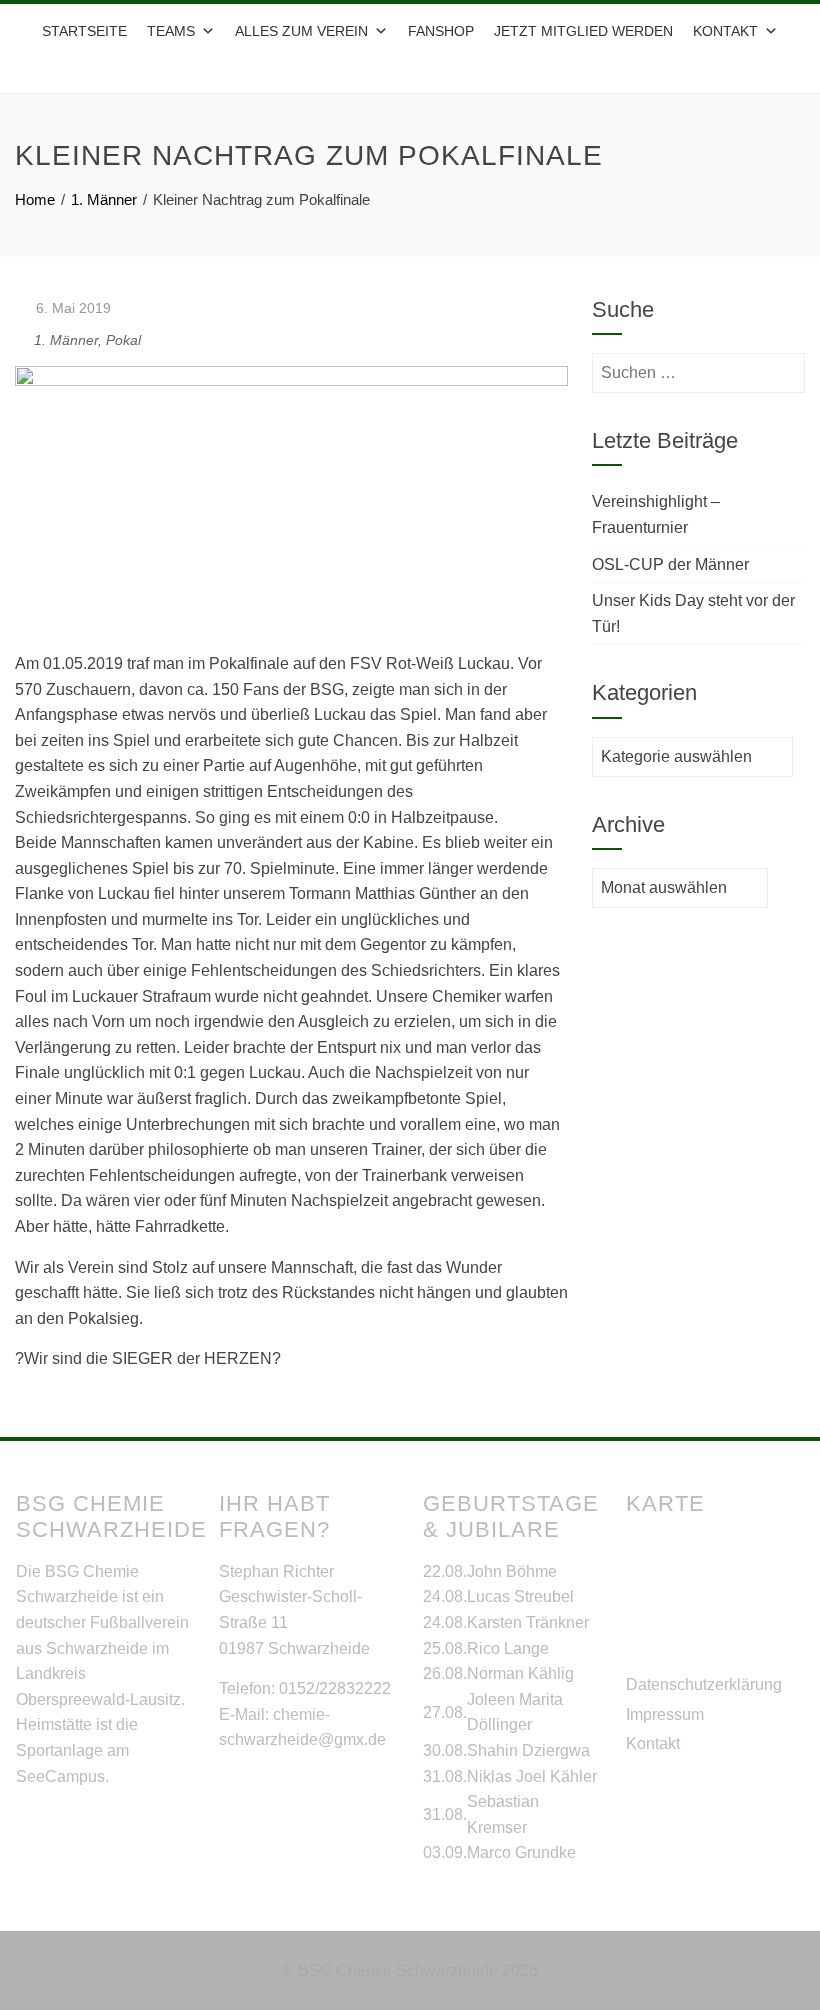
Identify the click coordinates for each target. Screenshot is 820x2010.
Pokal (123, 340)
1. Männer (66, 340)
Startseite (84, 31)
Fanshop (441, 31)
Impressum (665, 1714)
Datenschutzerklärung (704, 1684)
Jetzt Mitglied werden (583, 31)
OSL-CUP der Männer (670, 564)
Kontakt (653, 1743)
